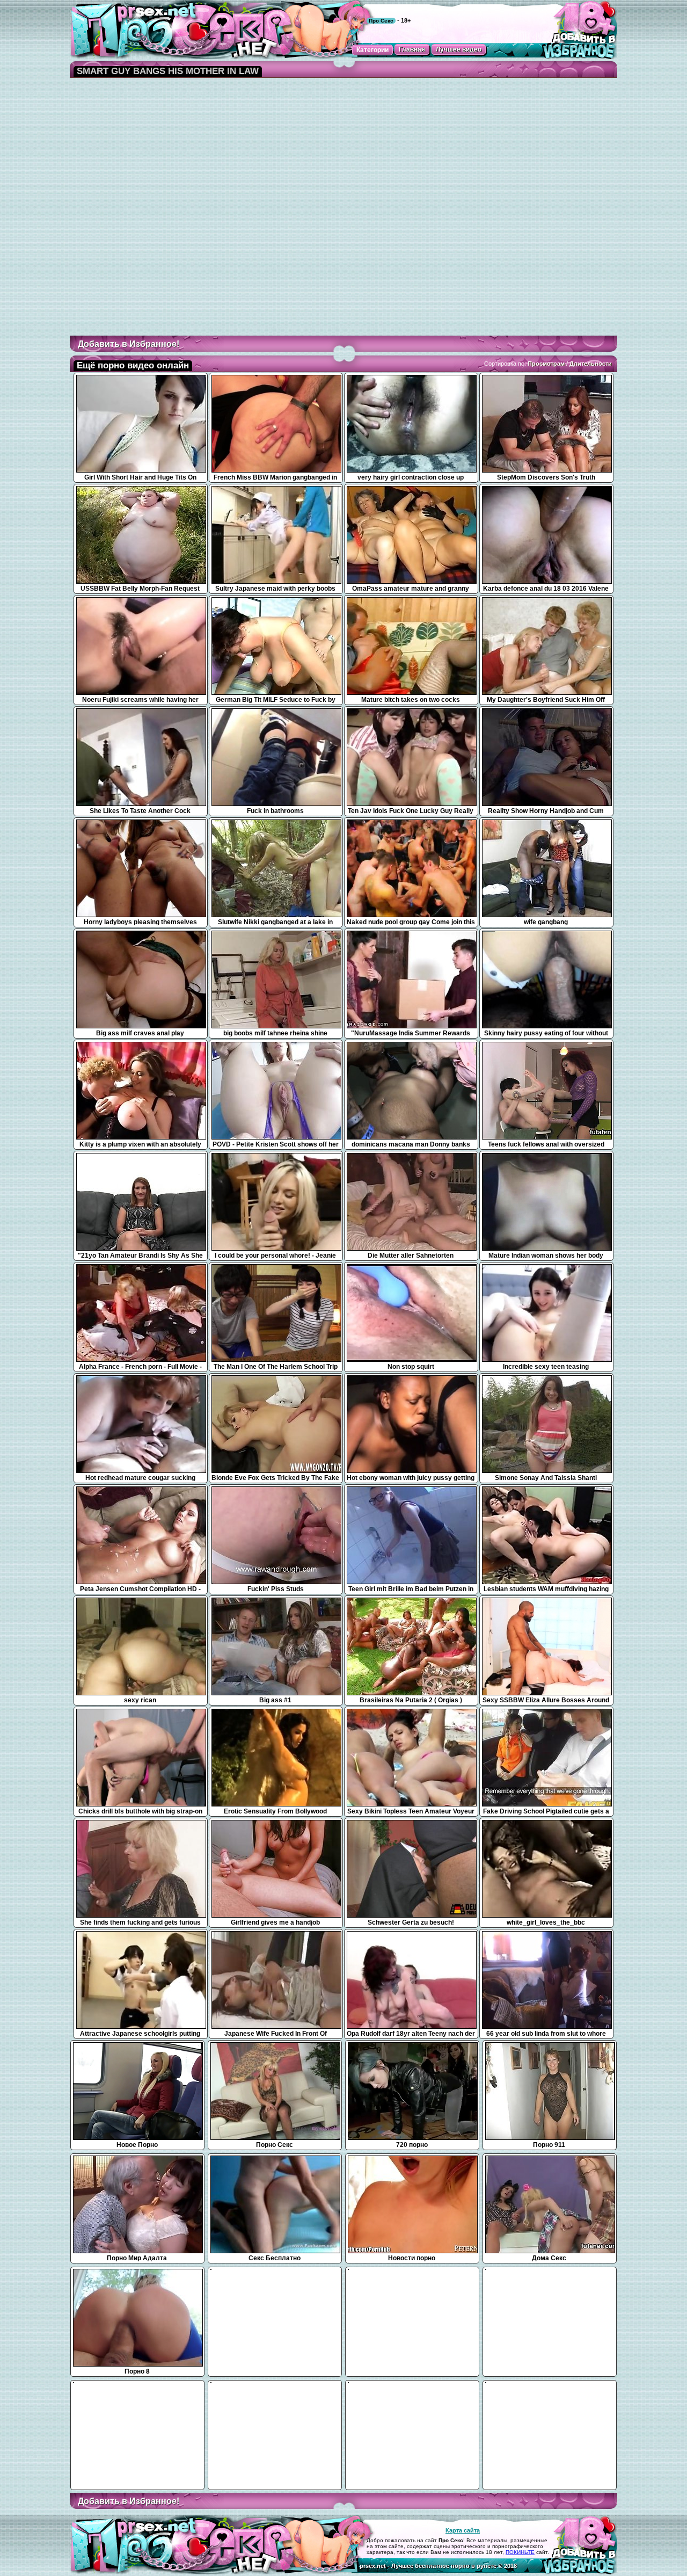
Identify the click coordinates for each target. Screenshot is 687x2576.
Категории (372, 50)
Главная (412, 49)
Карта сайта (463, 2530)
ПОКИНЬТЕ (520, 2552)
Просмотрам (546, 364)
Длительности (591, 364)
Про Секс (381, 21)
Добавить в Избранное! (129, 344)
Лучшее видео (459, 49)
